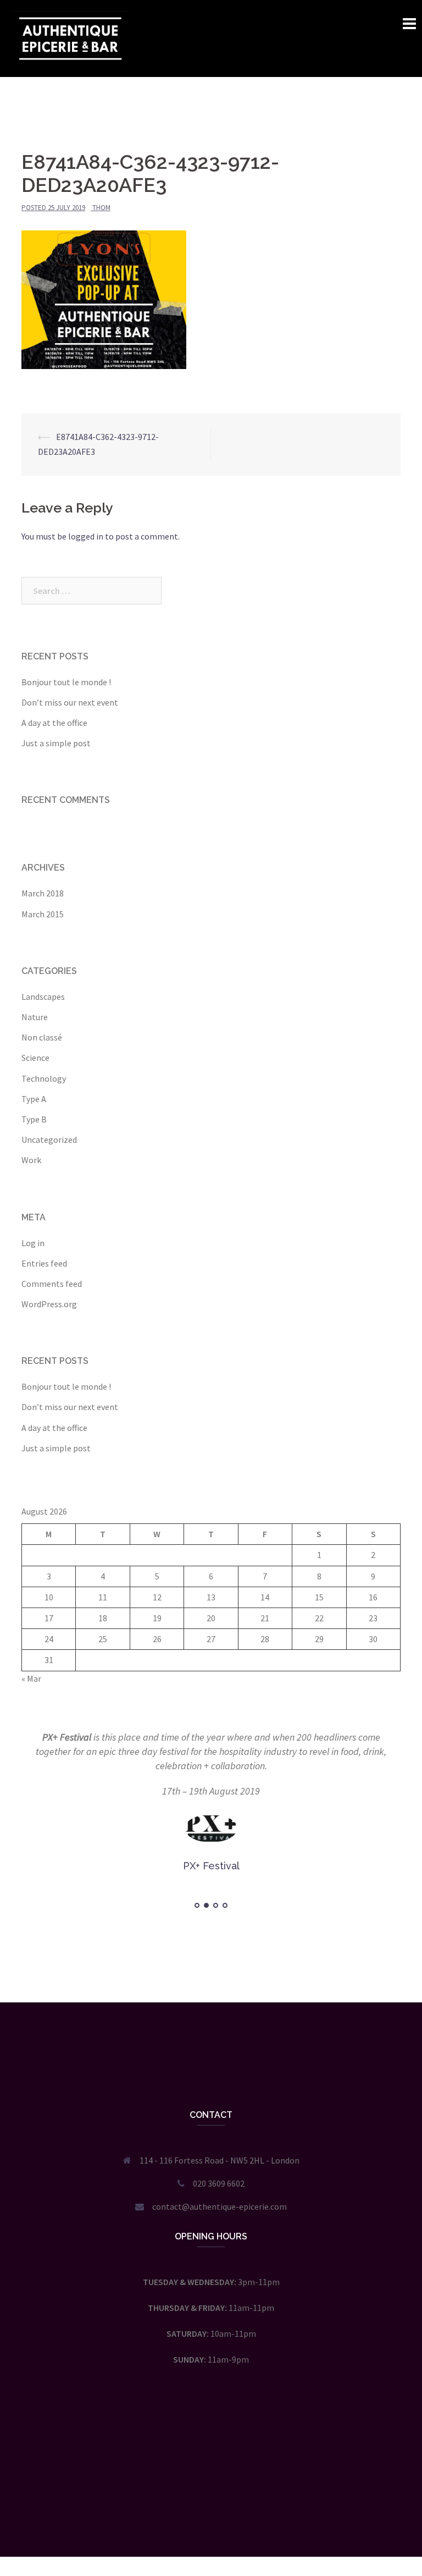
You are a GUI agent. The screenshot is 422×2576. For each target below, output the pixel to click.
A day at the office (54, 723)
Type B (34, 1119)
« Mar (31, 1678)
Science (35, 1058)
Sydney (178, 2524)
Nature (35, 1017)
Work (31, 1160)
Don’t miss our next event (70, 702)
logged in (86, 536)
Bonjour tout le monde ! (66, 682)
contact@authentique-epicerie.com (220, 2192)
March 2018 (43, 893)
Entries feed (44, 1263)
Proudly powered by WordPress (71, 2524)
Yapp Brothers (79, 1737)
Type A (34, 1099)
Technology (44, 1078)
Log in (33, 1243)
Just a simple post (56, 743)
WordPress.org (49, 1304)
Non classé (42, 1037)
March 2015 (43, 914)
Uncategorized (49, 1140)
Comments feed (52, 1284)
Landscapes (43, 997)
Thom (101, 208)
